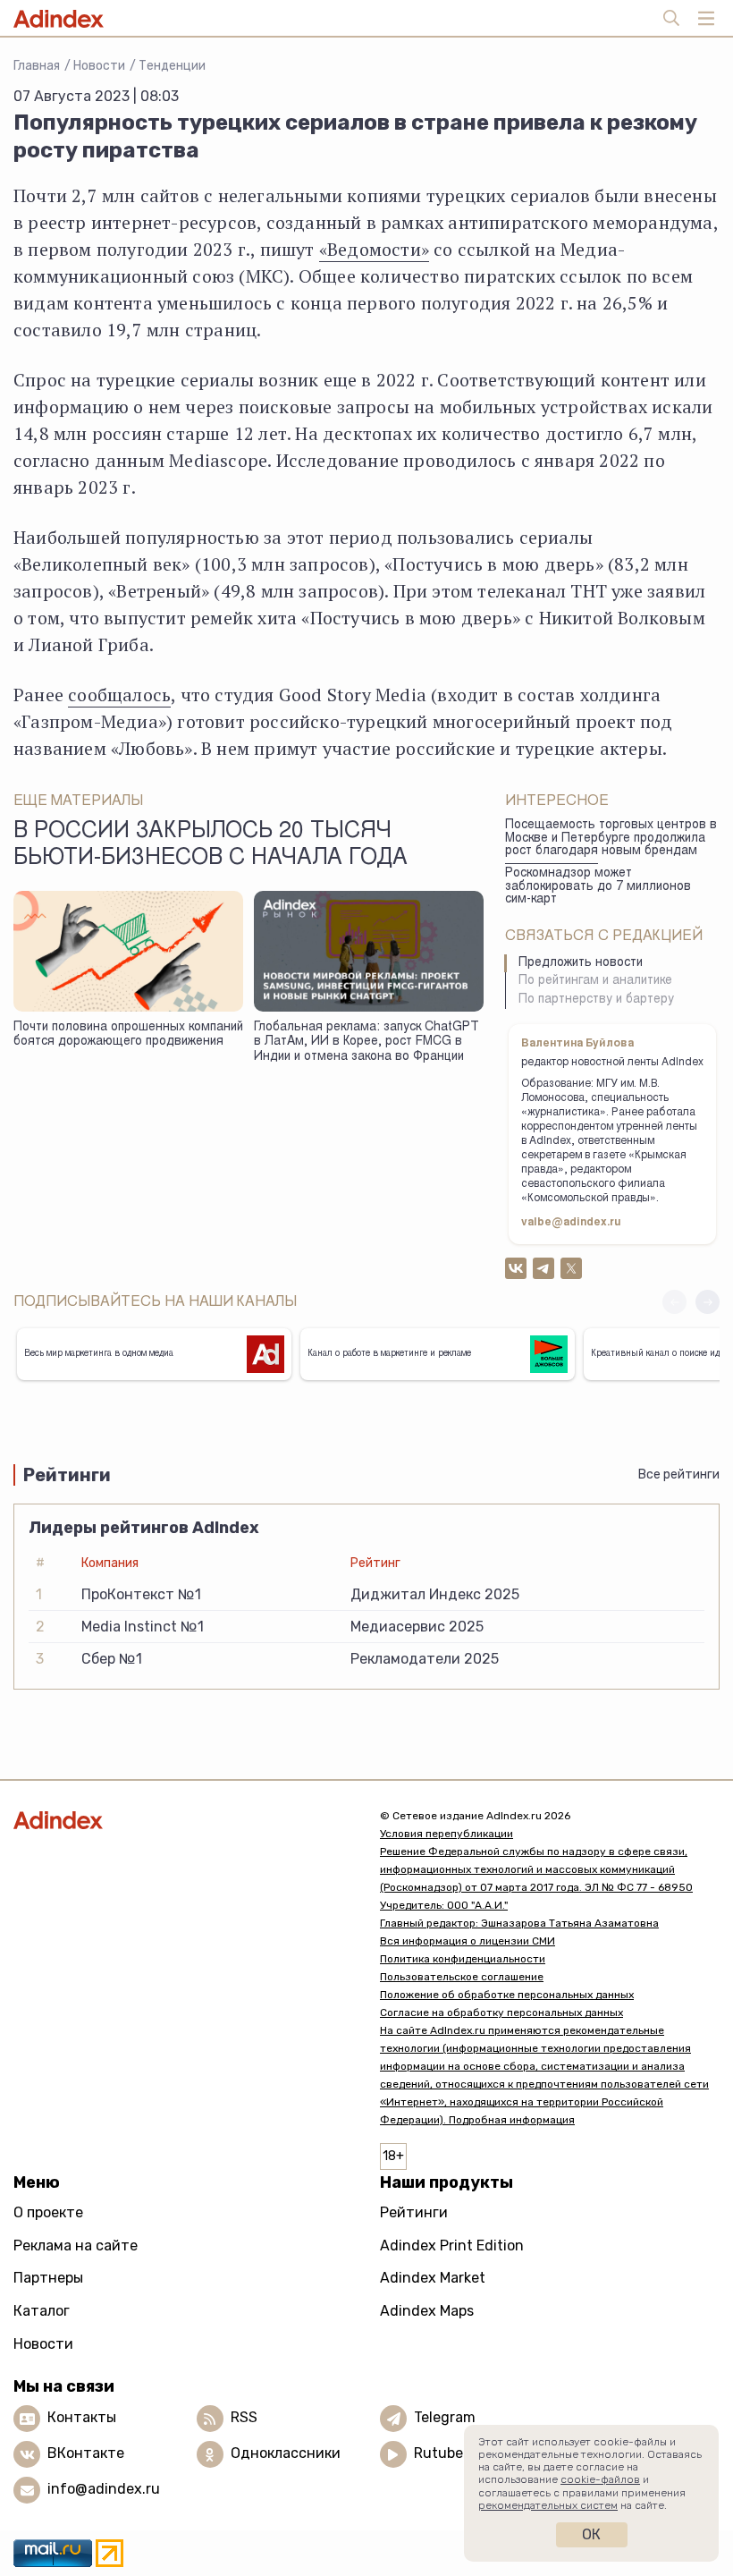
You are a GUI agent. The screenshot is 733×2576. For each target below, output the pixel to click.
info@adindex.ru (104, 2489)
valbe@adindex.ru (571, 1223)
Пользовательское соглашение (462, 1977)
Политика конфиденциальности (463, 1959)
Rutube (438, 2453)
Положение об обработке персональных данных (507, 1995)
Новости (99, 66)
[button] (708, 1302)
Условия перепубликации (447, 1834)
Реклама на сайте (76, 2246)
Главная (37, 66)
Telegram (445, 2417)
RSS (244, 2417)
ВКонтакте (86, 2453)
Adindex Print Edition (452, 2246)
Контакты (82, 2417)
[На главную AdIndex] (183, 1820)
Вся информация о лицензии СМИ (468, 1941)
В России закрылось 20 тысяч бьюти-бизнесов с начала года (211, 845)
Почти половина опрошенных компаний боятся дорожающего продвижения (128, 1035)
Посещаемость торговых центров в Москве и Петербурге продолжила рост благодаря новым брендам (611, 839)
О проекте (48, 2212)
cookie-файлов (600, 2479)
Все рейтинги (679, 1474)
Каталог (42, 2311)
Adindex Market (433, 2278)
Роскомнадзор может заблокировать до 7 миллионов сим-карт (598, 887)
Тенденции (172, 66)
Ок (591, 2534)
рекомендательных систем (548, 2505)
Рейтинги (414, 2212)
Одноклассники (286, 2453)
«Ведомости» (374, 249)
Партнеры (48, 2278)
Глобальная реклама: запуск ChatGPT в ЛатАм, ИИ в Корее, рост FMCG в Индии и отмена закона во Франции (366, 1042)
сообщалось (119, 695)
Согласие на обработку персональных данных (501, 2012)
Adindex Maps (427, 2311)
